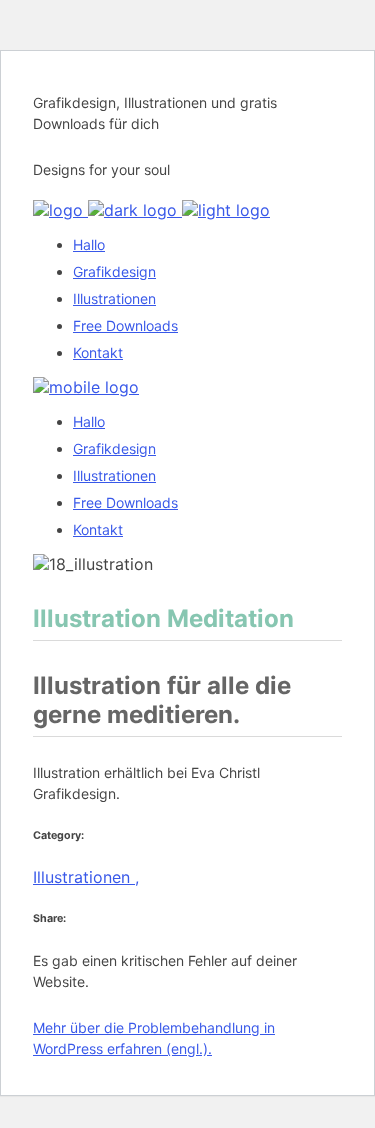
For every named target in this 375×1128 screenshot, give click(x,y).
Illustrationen (86, 877)
